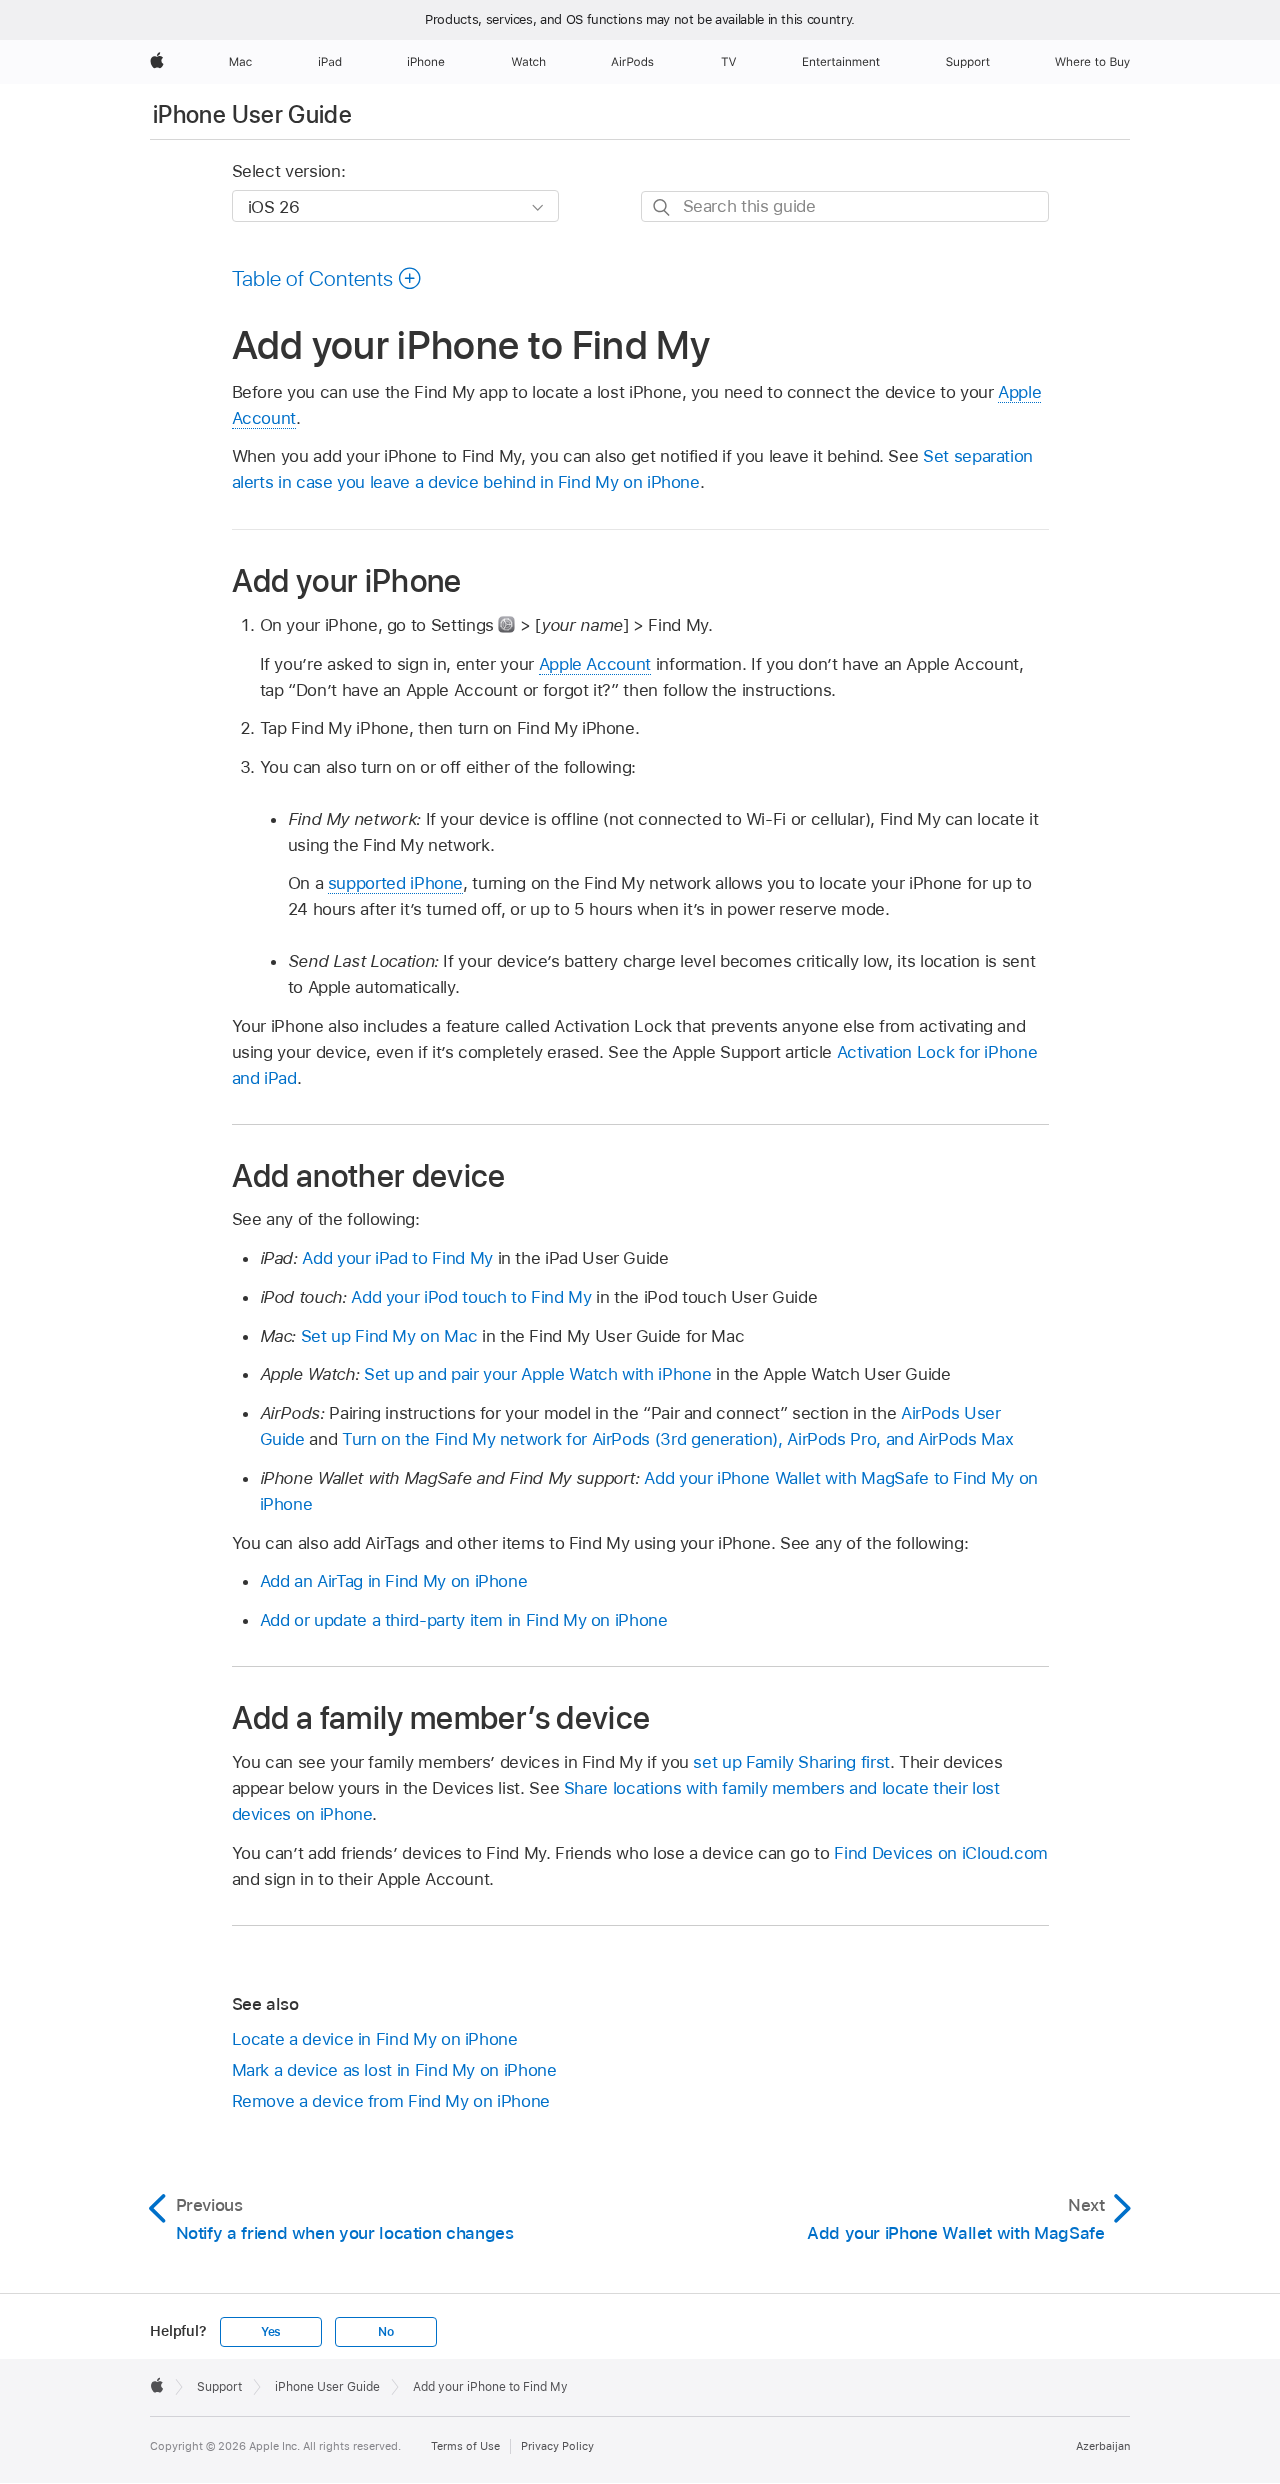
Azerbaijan (1103, 2446)
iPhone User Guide (252, 114)
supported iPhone (395, 883)
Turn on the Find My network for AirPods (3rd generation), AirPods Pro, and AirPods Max (677, 1439)
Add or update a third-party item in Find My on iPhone (464, 1620)
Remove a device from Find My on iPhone (391, 2101)
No (386, 2332)
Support (219, 2387)
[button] (327, 278)
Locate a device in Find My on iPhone (375, 2039)
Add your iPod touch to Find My (471, 1297)
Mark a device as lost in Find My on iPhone (394, 2070)
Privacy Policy (557, 2446)
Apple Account (595, 664)
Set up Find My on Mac (389, 1336)
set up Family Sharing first (791, 1762)
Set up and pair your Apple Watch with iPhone (537, 1374)
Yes (271, 2332)
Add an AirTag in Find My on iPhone (394, 1581)
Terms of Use (465, 2446)
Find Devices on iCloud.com (941, 1853)
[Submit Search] (662, 207)
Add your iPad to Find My (397, 1258)
